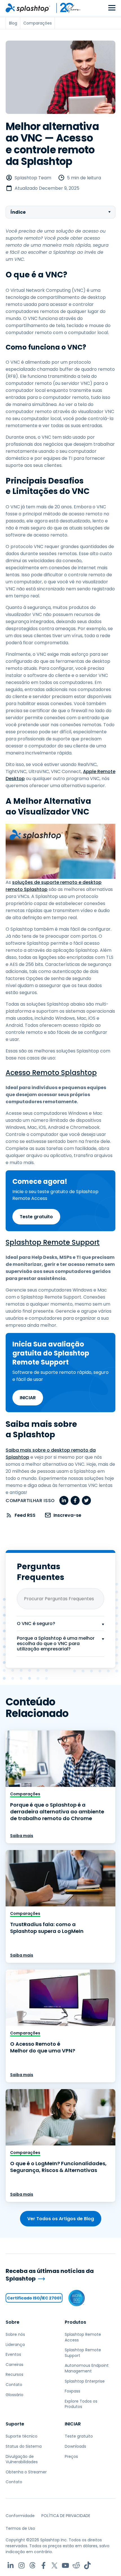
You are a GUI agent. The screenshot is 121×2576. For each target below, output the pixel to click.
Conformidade (20, 2516)
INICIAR (28, 1398)
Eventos (13, 2354)
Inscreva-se (67, 1515)
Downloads (75, 2446)
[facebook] (75, 1500)
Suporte (15, 2424)
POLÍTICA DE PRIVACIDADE (66, 2516)
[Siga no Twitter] (54, 2565)
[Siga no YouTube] (65, 2565)
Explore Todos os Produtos (81, 2404)
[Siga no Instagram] (22, 2565)
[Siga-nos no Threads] (33, 2565)
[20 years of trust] (66, 8)
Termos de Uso (20, 2528)
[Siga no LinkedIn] (11, 2565)
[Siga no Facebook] (43, 2565)
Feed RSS (25, 1515)
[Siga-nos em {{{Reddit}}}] (76, 2565)
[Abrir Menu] (112, 8)
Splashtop (78, 1073)
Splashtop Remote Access (83, 2337)
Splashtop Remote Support (53, 1242)
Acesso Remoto (33, 1073)
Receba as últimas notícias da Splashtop (50, 2275)
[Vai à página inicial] (28, 8)
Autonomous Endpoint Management (87, 2368)
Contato (14, 2385)
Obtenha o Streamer (26, 2472)
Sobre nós (15, 2334)
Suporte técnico (22, 2436)
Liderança (15, 2345)
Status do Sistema (24, 2446)
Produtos (75, 2322)
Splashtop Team (33, 178)
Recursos (14, 2374)
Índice (18, 212)
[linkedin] (64, 1500)
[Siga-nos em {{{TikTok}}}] (87, 2565)
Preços (71, 2456)
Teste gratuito (36, 1217)
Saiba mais (22, 1836)
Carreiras (14, 2365)
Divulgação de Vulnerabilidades (22, 2459)
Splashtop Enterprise (85, 2381)
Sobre (13, 2322)
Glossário (14, 2395)
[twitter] (86, 1500)
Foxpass (72, 2391)
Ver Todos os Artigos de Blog (61, 2219)
